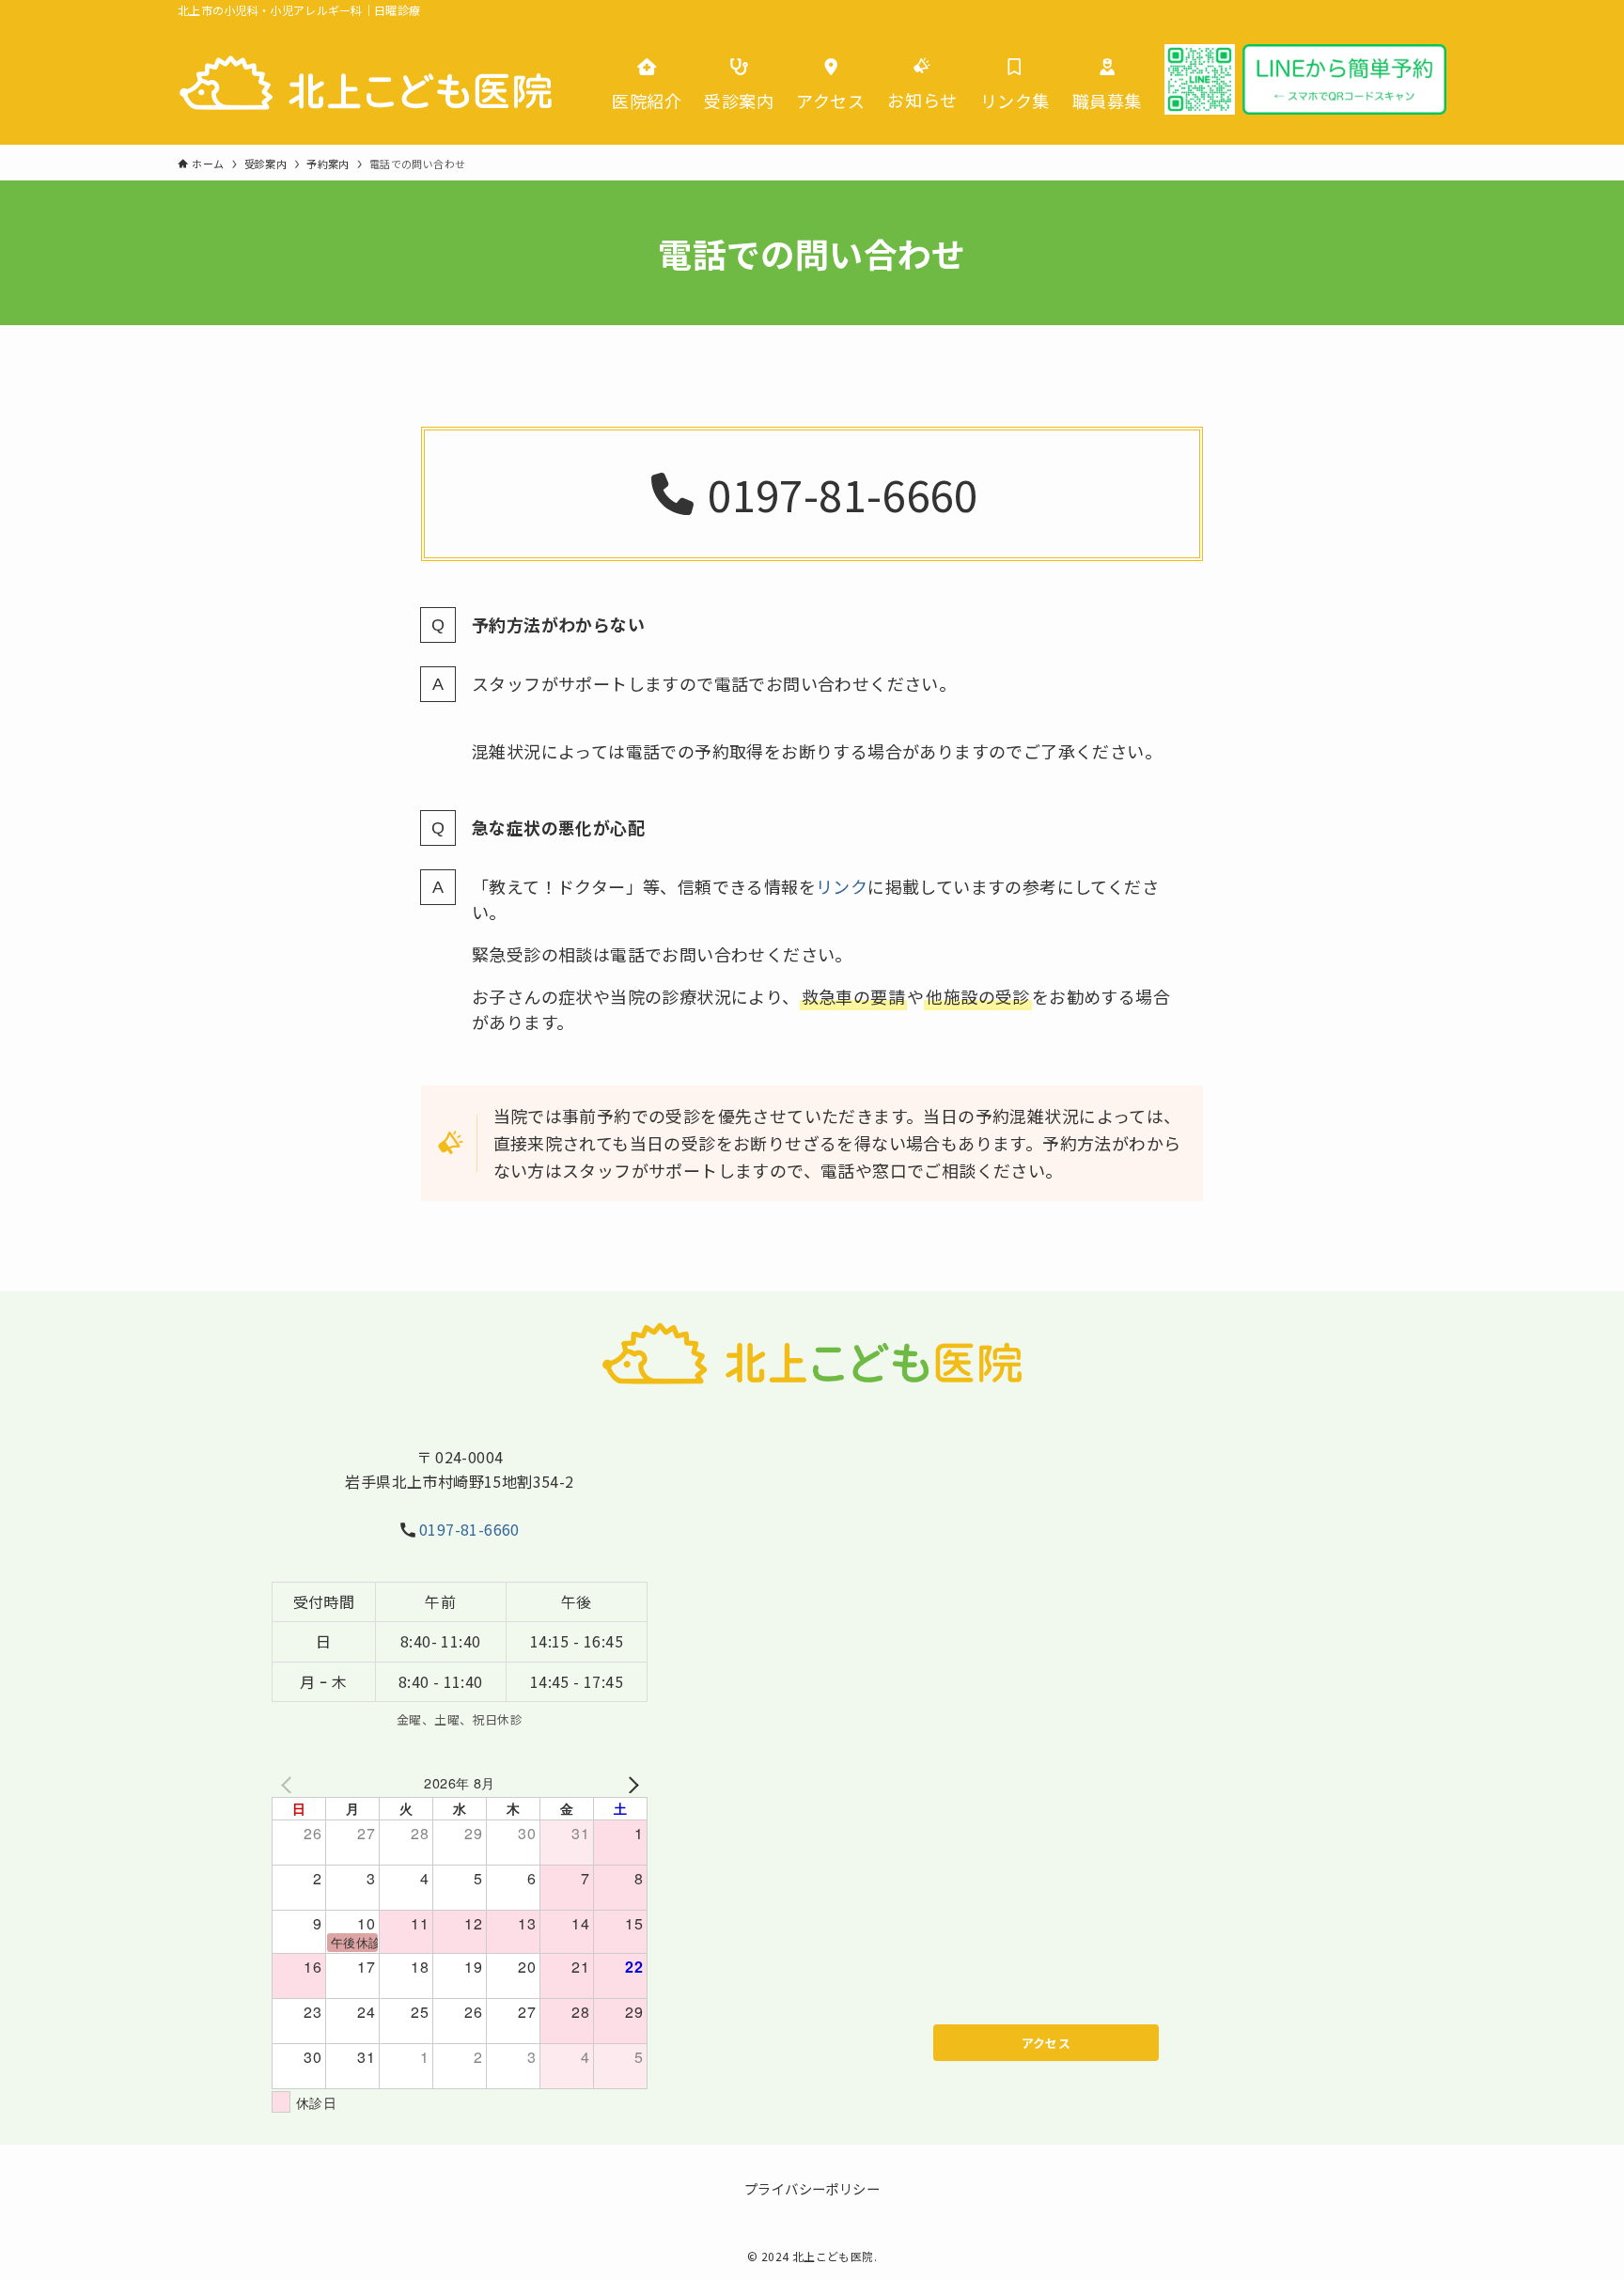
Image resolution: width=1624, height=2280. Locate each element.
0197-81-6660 (469, 1529)
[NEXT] (630, 1782)
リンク (842, 886)
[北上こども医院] (366, 83)
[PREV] (289, 1782)
